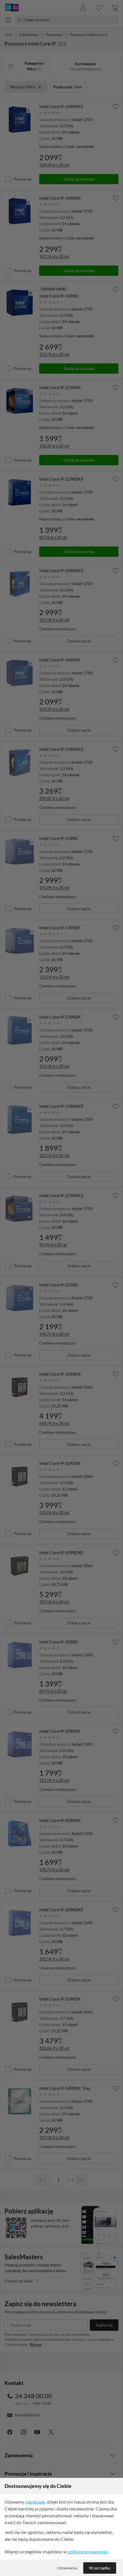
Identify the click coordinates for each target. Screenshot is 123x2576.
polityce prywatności (88, 2552)
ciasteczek (35, 2502)
